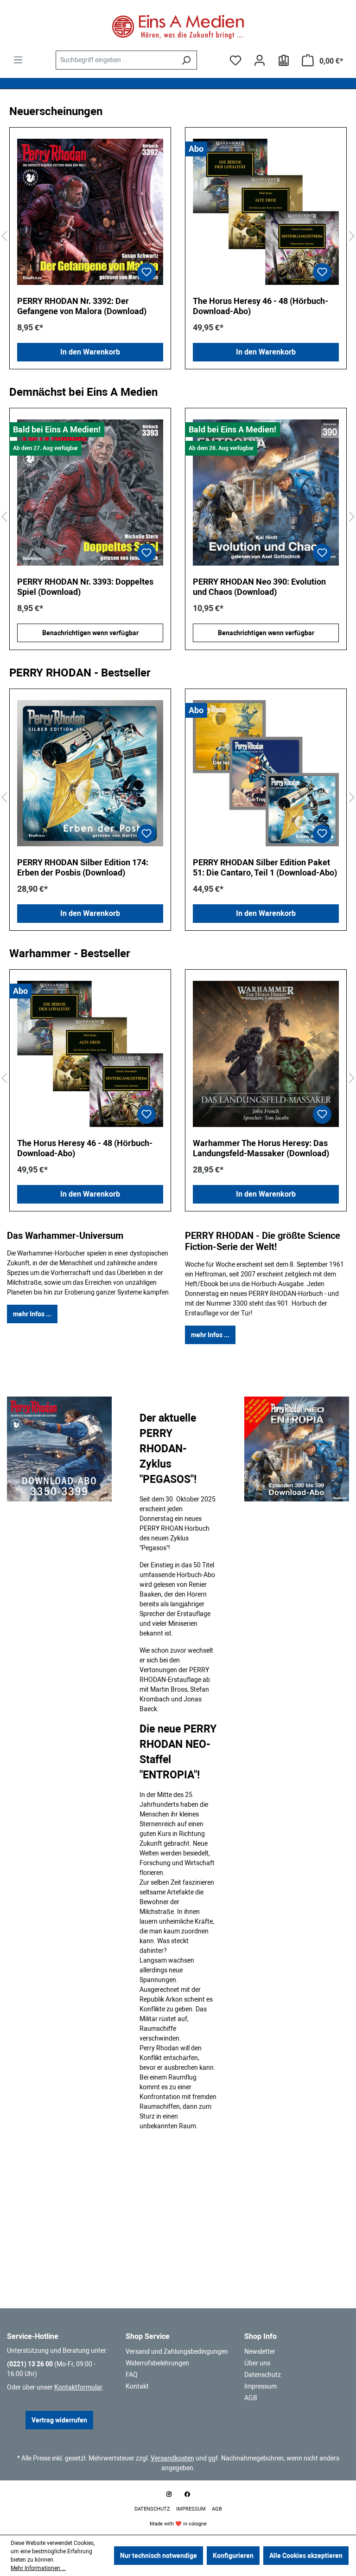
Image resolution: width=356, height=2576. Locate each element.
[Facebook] (187, 2494)
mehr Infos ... (32, 1314)
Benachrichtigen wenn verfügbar (90, 633)
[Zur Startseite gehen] (178, 27)
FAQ (132, 2375)
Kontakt (137, 2386)
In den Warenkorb (90, 352)
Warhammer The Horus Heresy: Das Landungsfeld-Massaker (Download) (261, 1148)
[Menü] (18, 60)
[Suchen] (186, 60)
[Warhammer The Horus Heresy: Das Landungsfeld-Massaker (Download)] (266, 1054)
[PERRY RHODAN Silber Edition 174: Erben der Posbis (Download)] (90, 773)
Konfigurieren (233, 2556)
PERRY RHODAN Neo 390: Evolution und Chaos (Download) (84, 587)
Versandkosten (172, 2458)
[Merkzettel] (235, 60)
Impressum (261, 2386)
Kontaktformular (78, 2387)
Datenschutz (263, 2375)
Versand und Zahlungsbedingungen (177, 2351)
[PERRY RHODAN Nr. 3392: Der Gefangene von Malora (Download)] (90, 212)
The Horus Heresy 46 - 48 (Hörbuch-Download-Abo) (261, 306)
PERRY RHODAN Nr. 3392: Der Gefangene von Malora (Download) (82, 306)
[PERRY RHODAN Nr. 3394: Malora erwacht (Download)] (266, 493)
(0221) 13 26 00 (30, 2364)
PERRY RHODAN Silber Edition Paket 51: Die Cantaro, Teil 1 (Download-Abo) (265, 867)
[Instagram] (169, 2494)
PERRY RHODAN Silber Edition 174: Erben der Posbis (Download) (83, 867)
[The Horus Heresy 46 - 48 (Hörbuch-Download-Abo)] (266, 212)
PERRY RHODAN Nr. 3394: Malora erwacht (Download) (255, 587)
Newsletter (260, 2351)
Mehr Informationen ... (38, 2568)
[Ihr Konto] (260, 60)
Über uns (257, 2363)
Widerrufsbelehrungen (157, 2363)
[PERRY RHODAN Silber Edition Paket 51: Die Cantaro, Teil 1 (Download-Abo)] (266, 773)
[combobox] (116, 60)
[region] (178, 236)
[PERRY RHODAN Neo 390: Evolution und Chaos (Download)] (90, 493)
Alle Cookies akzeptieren (306, 2556)
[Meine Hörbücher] (284, 60)
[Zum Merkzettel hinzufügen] (146, 272)
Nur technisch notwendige (159, 2556)
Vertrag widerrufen (59, 2420)
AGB (251, 2398)
